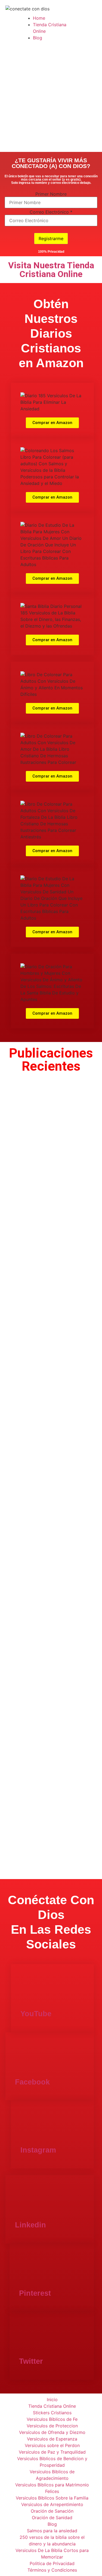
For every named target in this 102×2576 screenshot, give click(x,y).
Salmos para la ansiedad (52, 2531)
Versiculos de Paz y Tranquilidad (52, 2452)
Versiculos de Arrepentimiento (52, 2504)
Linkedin (30, 2225)
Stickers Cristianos (52, 2413)
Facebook (32, 2082)
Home (39, 18)
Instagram (38, 2150)
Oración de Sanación (52, 2511)
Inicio (52, 2400)
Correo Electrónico (51, 212)
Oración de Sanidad (52, 2518)
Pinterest (35, 2293)
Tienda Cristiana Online (52, 2406)
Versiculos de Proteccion (52, 2426)
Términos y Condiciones (52, 2570)
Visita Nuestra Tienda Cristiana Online (51, 270)
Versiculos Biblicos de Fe (52, 2419)
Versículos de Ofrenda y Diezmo (52, 2432)
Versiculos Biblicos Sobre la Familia (52, 2498)
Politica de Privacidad (52, 2563)
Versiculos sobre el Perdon (52, 2445)
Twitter (31, 2361)
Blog (38, 38)
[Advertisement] (51, 98)
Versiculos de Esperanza (52, 2439)
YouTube (36, 2014)
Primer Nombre (51, 194)
